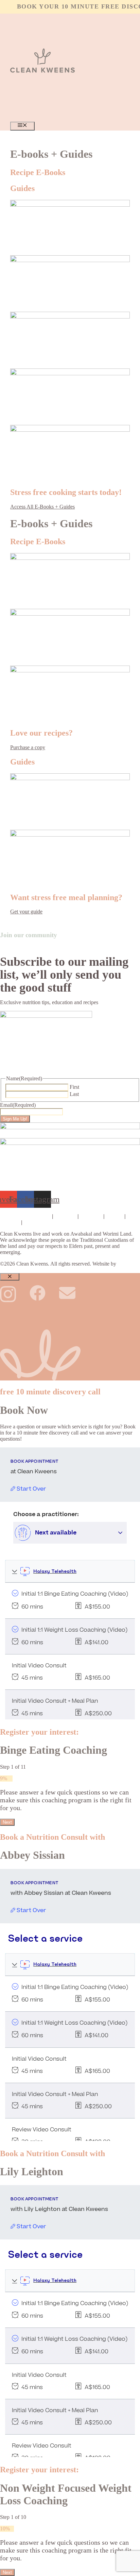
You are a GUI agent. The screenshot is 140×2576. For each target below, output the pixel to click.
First (74, 1087)
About (114, 1216)
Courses (65, 1216)
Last (74, 1094)
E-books (91, 1216)
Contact (9, 1222)
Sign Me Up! (15, 1119)
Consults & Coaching (25, 1216)
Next (7, 1822)
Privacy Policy (42, 1222)
